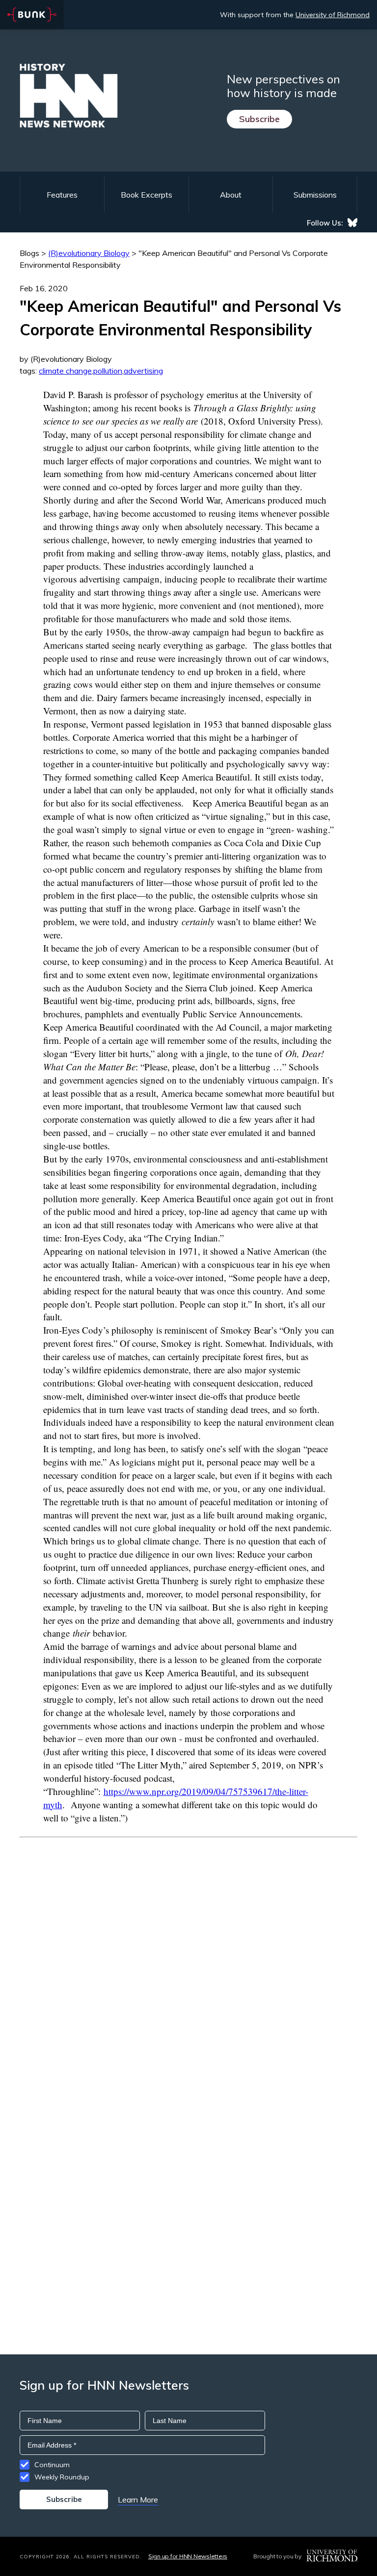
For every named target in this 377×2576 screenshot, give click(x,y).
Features (62, 195)
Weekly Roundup (62, 2477)
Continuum (52, 2465)
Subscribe (259, 119)
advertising (143, 371)
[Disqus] (188, 1960)
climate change (65, 371)
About (231, 195)
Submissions (315, 195)
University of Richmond (333, 15)
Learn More (138, 2500)
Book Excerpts (147, 195)
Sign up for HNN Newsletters (188, 2556)
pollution (108, 371)
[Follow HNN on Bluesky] (352, 223)
